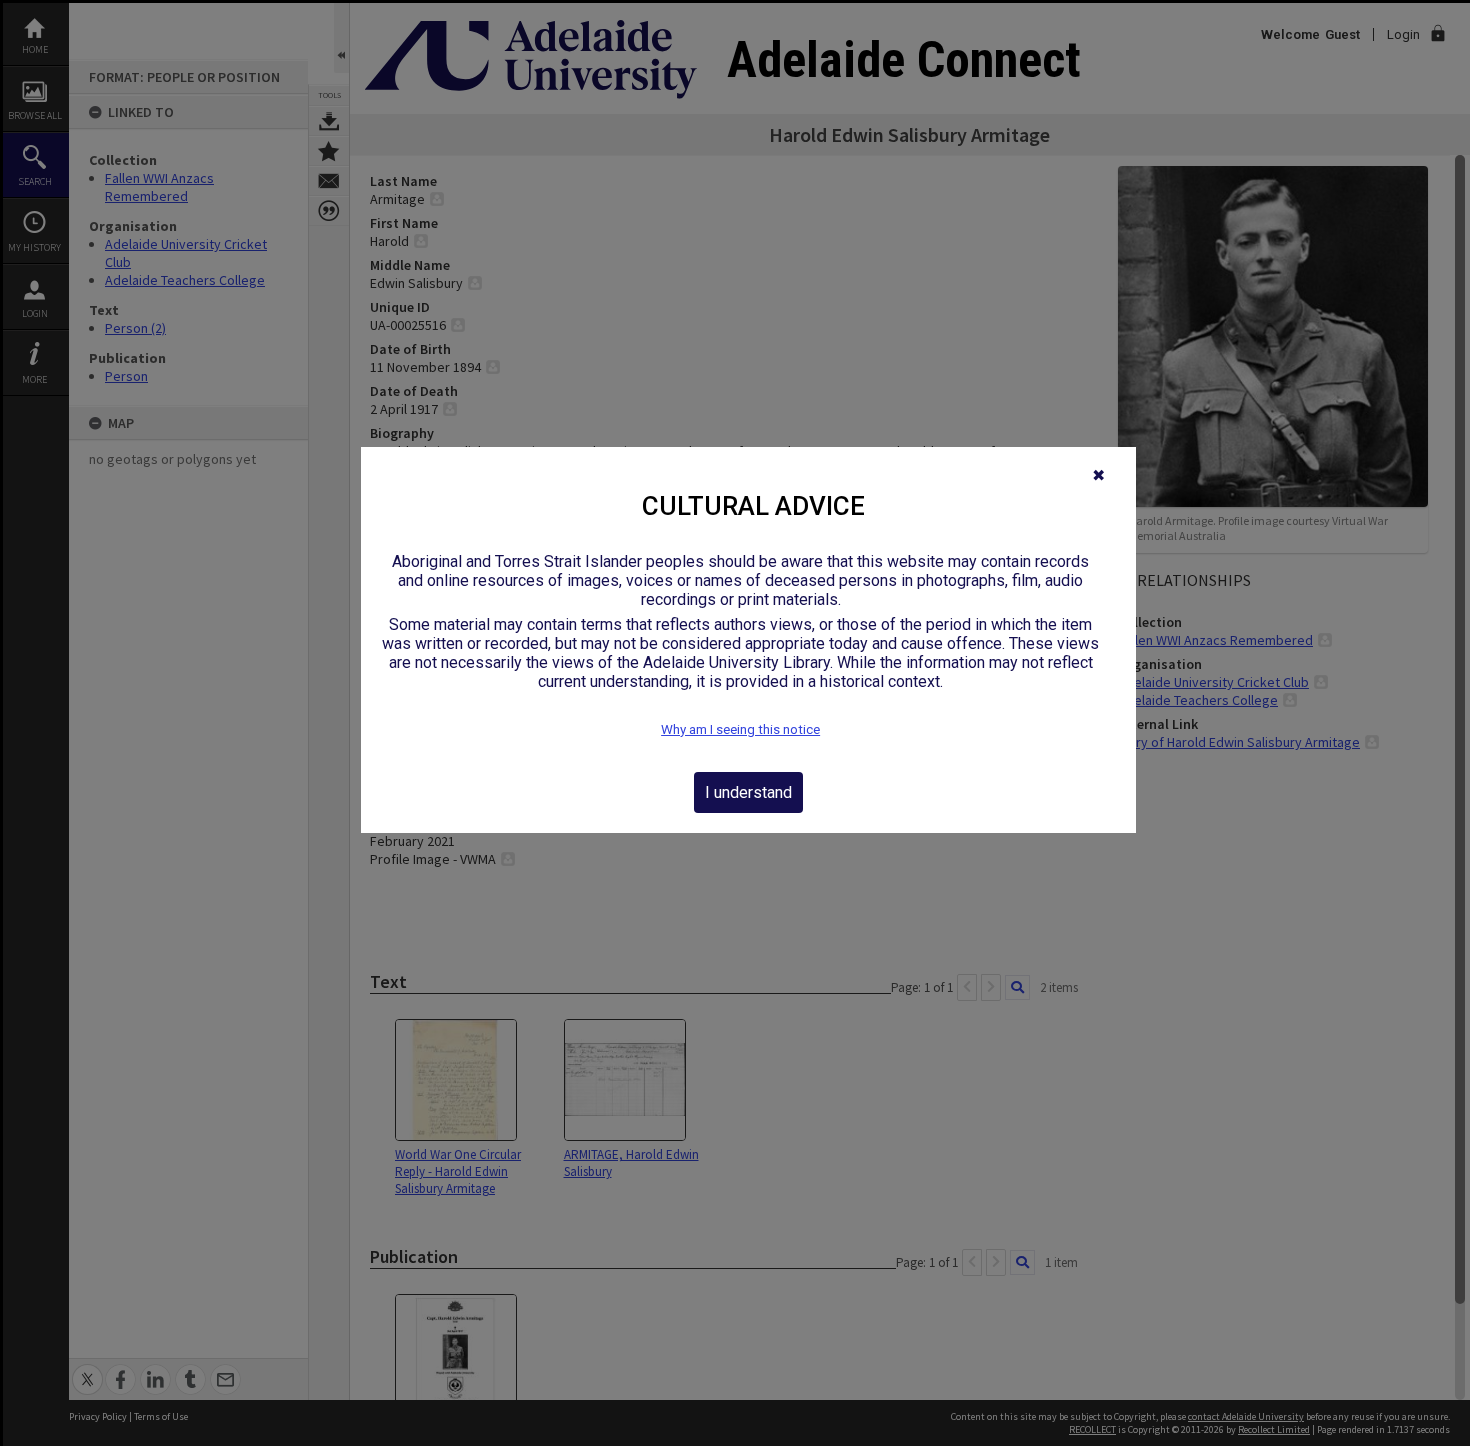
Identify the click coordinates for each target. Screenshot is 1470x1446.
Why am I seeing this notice (740, 729)
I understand (748, 792)
